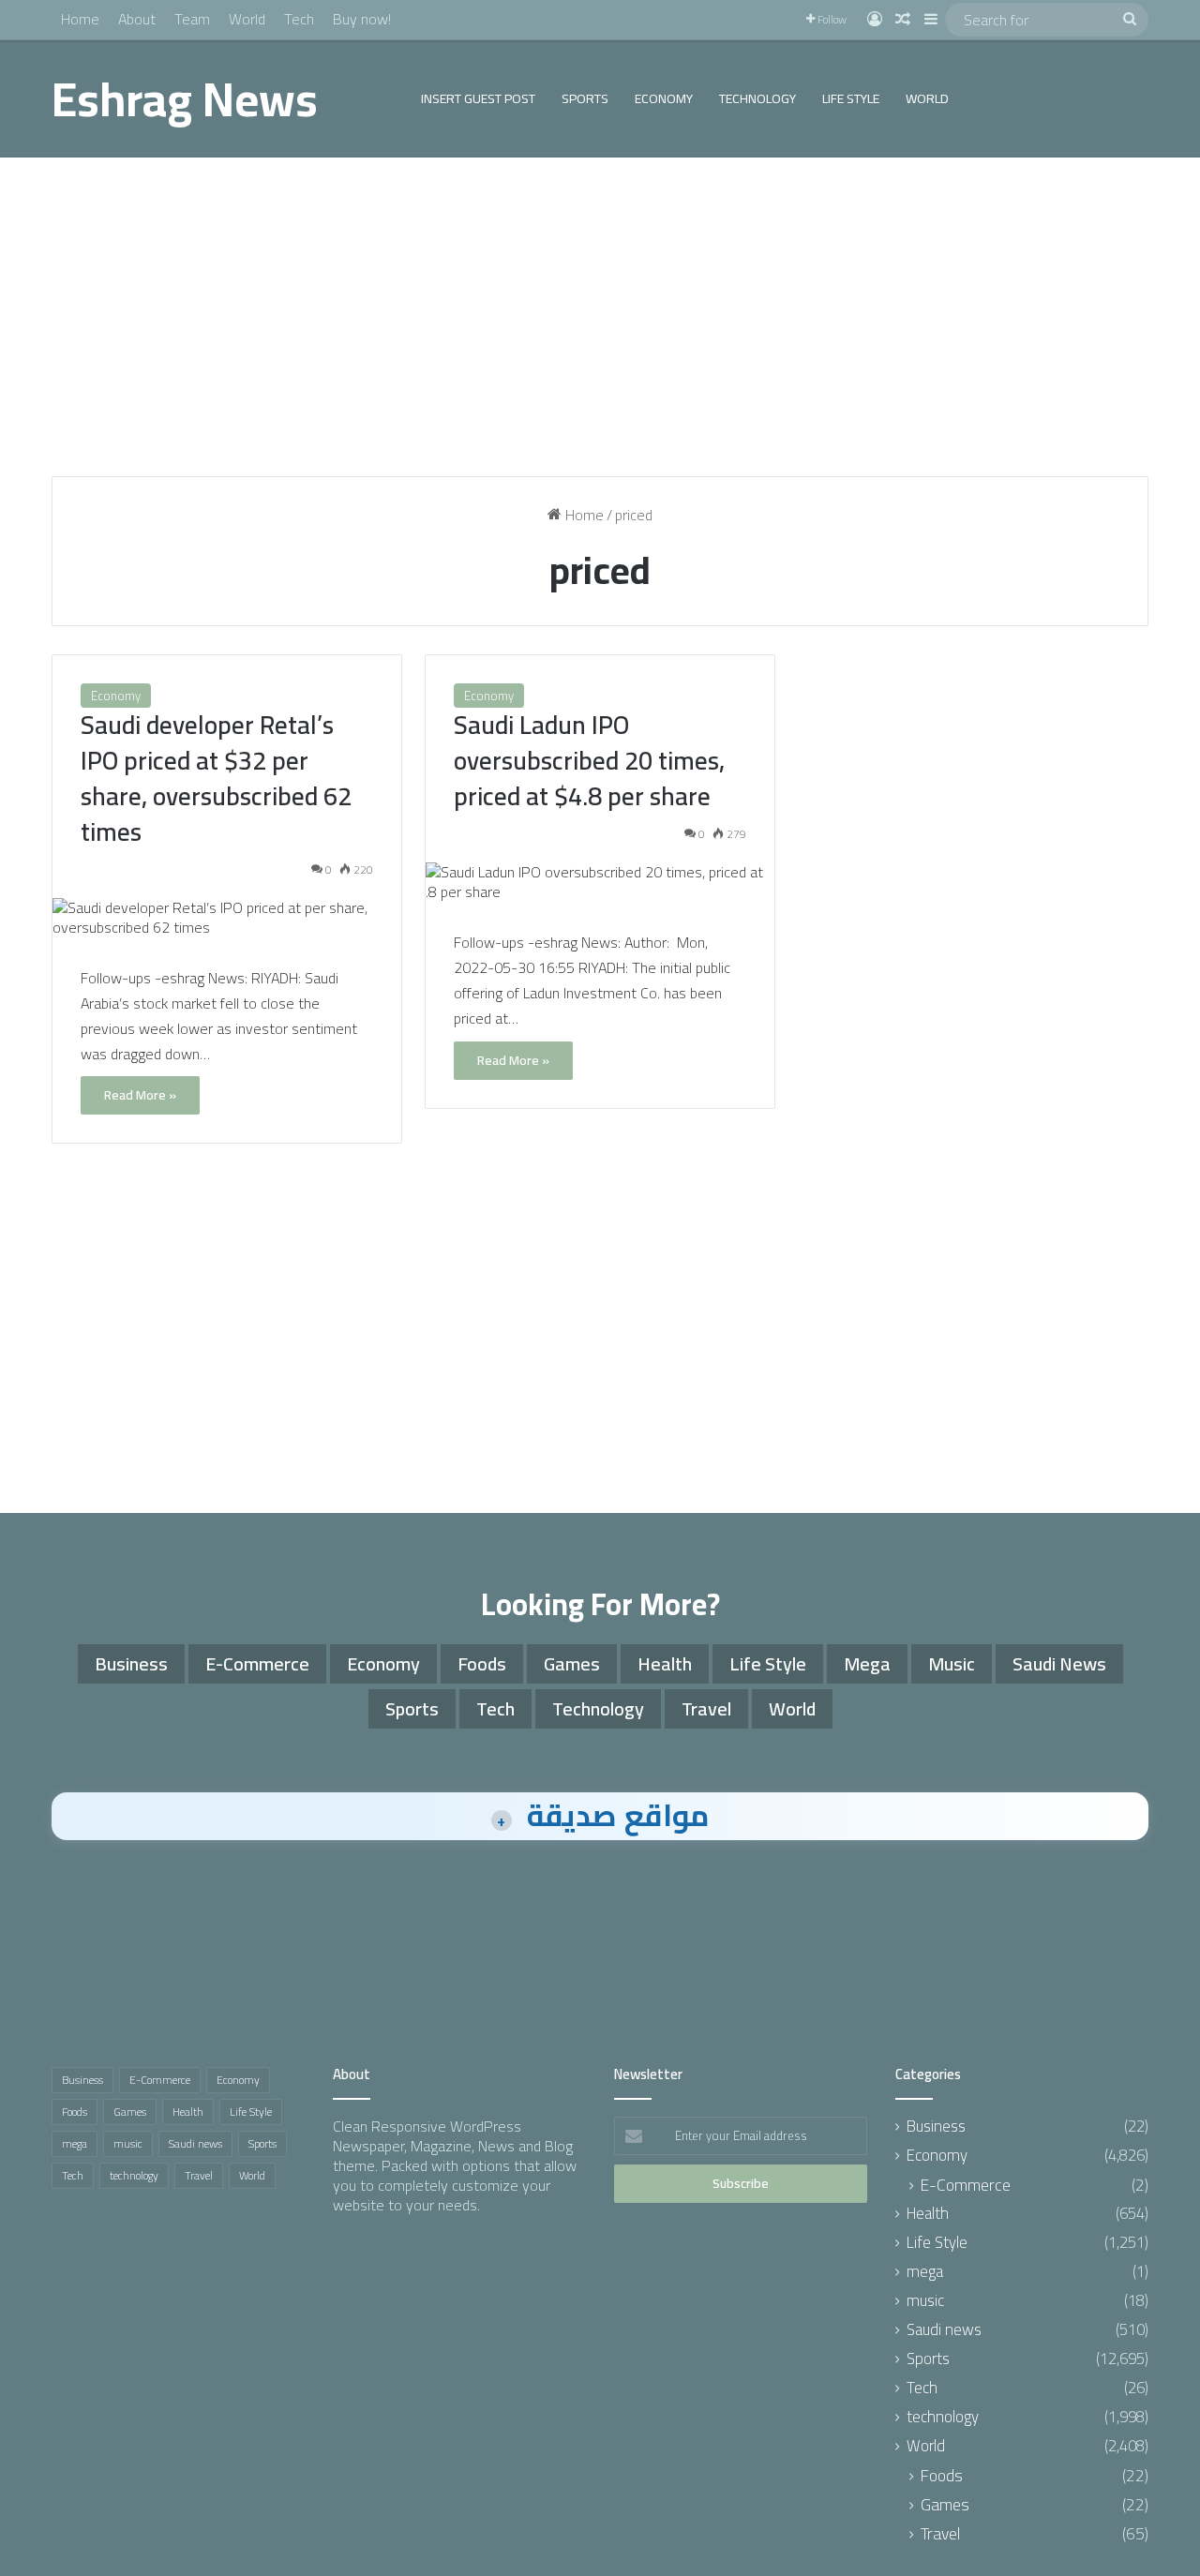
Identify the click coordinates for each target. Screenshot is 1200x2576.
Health (665, 1663)
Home (80, 19)
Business (131, 1663)
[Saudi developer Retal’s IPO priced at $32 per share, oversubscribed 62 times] (227, 918)
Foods (482, 1663)
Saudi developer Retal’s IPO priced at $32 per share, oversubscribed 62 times (216, 778)
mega (867, 1663)
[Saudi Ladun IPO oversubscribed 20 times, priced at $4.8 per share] (600, 882)
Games (572, 1663)
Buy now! (362, 19)
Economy (664, 98)
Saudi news (1059, 1663)
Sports (585, 98)
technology (757, 98)
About (137, 19)
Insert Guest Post (478, 98)
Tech (299, 19)
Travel (706, 1708)
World (247, 19)
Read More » (140, 1095)
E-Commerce (257, 1663)
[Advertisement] (600, 317)
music (952, 1663)
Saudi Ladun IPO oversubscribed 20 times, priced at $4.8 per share (589, 760)
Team (192, 19)
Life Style (851, 98)
